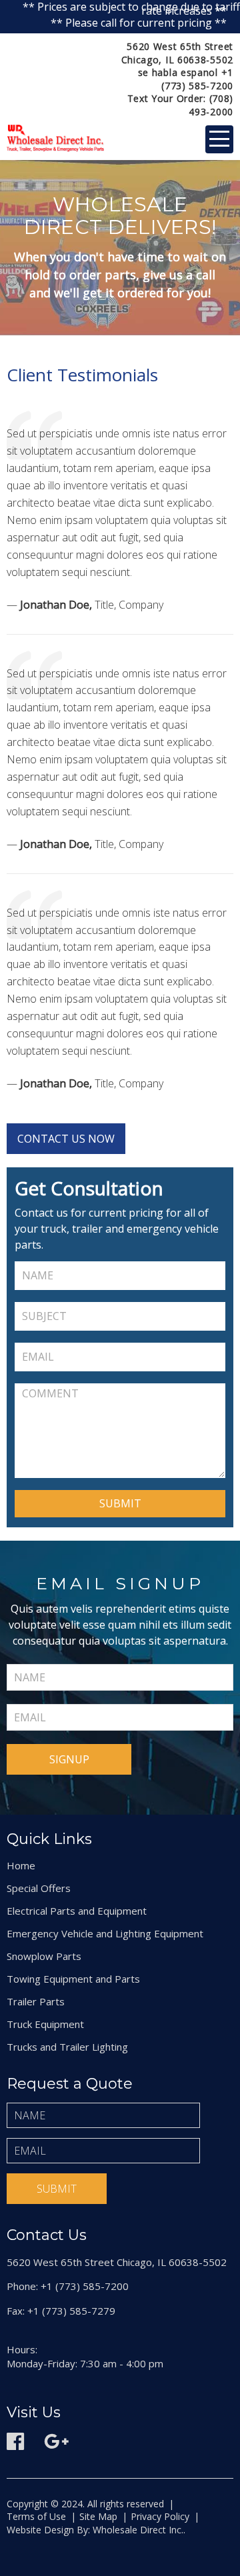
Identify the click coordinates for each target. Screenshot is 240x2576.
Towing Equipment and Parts (73, 1979)
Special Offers (39, 1888)
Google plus (57, 2441)
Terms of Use (36, 2516)
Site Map (98, 2516)
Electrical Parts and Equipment (77, 1911)
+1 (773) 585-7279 (71, 2311)
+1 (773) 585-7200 (197, 79)
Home (21, 1865)
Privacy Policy (160, 2516)
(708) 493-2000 (211, 105)
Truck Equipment (45, 2024)
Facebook (15, 2441)
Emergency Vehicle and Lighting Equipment (105, 1933)
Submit (57, 2189)
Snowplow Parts (44, 1956)
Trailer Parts (36, 2001)
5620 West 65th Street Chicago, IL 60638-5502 (177, 53)
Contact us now (66, 1139)
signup (69, 1759)
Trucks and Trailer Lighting (67, 2047)
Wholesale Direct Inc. (137, 2530)
